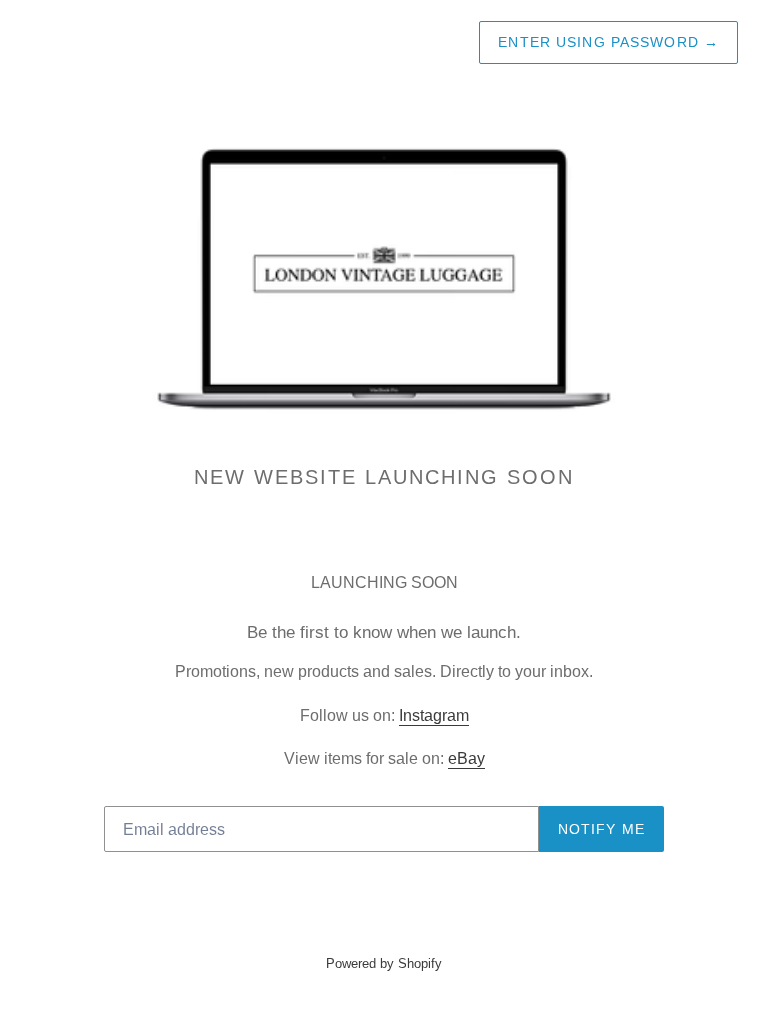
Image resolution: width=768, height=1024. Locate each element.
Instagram (434, 715)
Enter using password (608, 42)
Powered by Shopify (384, 963)
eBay (466, 758)
